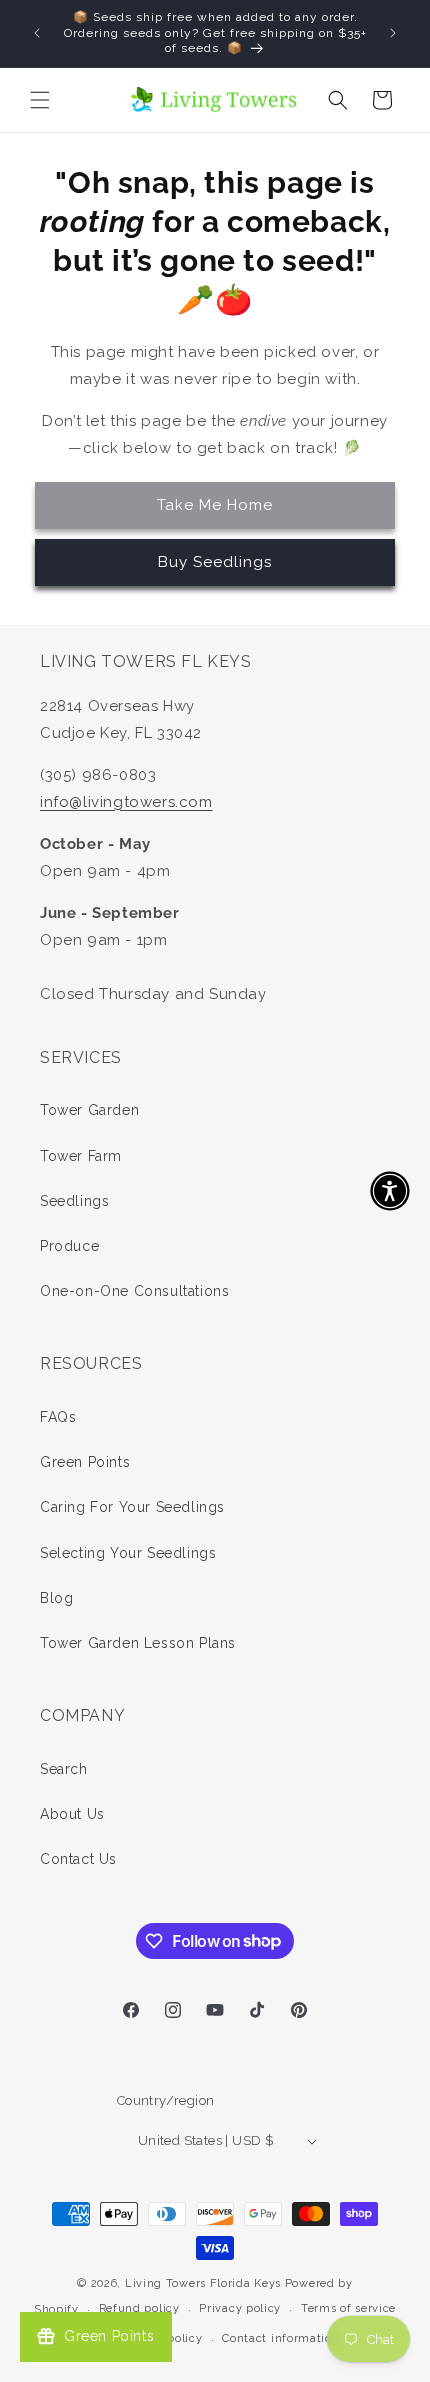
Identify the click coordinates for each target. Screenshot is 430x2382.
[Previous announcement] (37, 33)
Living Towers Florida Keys (203, 2283)
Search (64, 1769)
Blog (56, 1598)
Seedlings (74, 1201)
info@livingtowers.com (126, 802)
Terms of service (348, 2308)
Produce (69, 1246)
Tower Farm (81, 1156)
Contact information (280, 2338)
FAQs (58, 1417)
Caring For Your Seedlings (132, 1507)
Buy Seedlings (215, 562)
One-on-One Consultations (134, 1291)
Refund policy (139, 2308)
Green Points (85, 1462)
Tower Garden (89, 1110)
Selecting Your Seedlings (128, 1553)
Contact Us (78, 1859)
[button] (40, 100)
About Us (72, 1814)
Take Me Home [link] (215, 505)
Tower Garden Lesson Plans (138, 1643)
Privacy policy (240, 2308)
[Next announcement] (393, 33)
